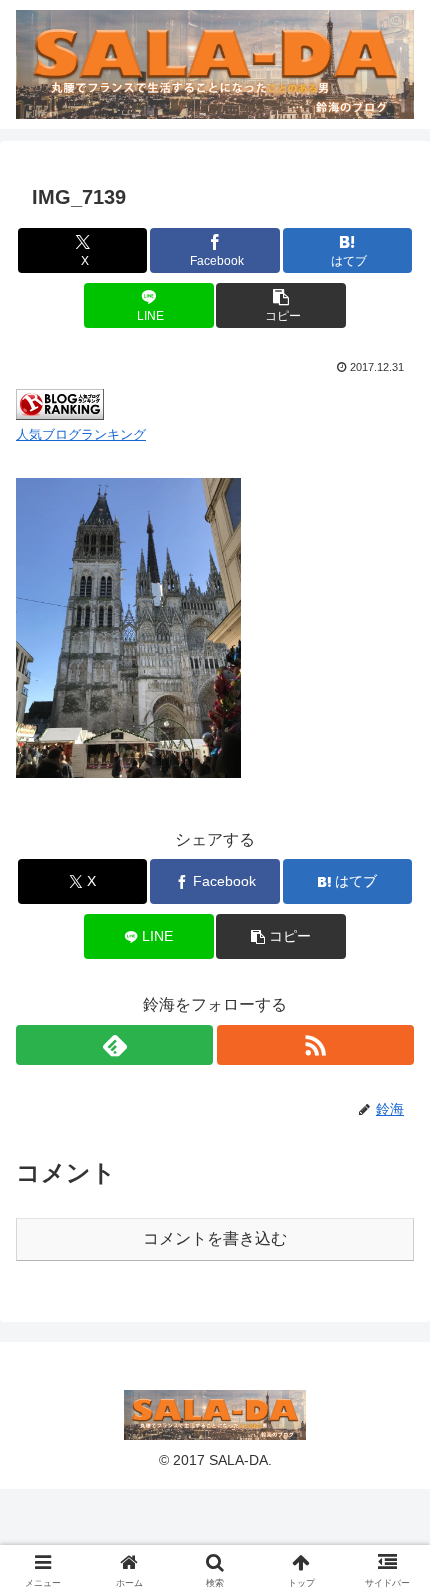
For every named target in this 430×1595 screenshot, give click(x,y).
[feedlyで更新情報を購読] (114, 1045)
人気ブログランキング (81, 434)
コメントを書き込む (215, 1238)
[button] (280, 305)
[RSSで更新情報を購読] (315, 1045)
